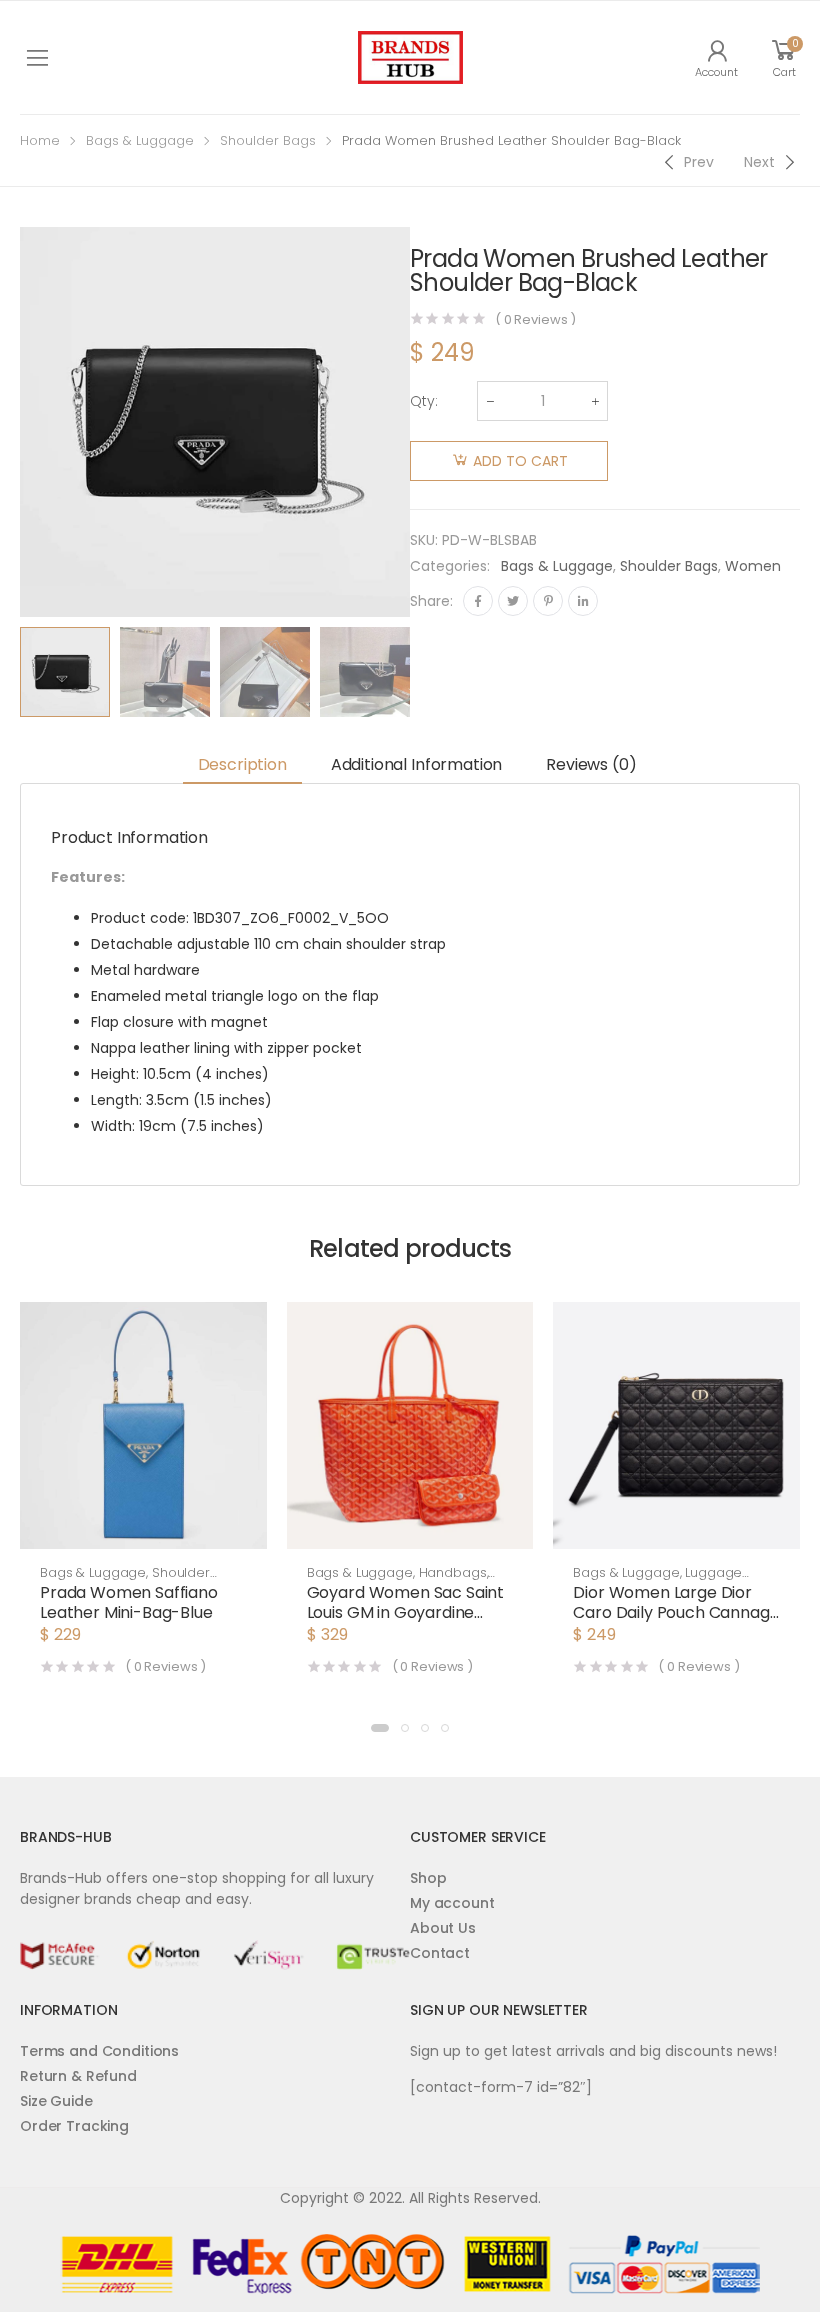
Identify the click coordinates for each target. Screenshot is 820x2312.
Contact (440, 1953)
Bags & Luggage (140, 140)
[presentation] (425, 672)
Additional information (416, 764)
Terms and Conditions (99, 2051)
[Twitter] (513, 601)
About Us (443, 1928)
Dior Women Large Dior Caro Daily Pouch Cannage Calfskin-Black (676, 1612)
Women (753, 566)
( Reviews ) (535, 319)
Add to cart (520, 461)
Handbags (453, 1572)
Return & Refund (78, 2076)
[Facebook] (478, 601)
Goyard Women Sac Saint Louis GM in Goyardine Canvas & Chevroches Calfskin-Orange (405, 1622)
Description (242, 764)
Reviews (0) (591, 764)
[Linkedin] (583, 601)
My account (452, 1903)
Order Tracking (74, 2126)
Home (40, 140)
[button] (380, 1728)
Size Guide (56, 2101)
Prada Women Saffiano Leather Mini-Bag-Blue (129, 1602)
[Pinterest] (548, 601)
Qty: (424, 401)
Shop (428, 1878)
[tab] (242, 765)
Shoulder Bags (268, 140)
